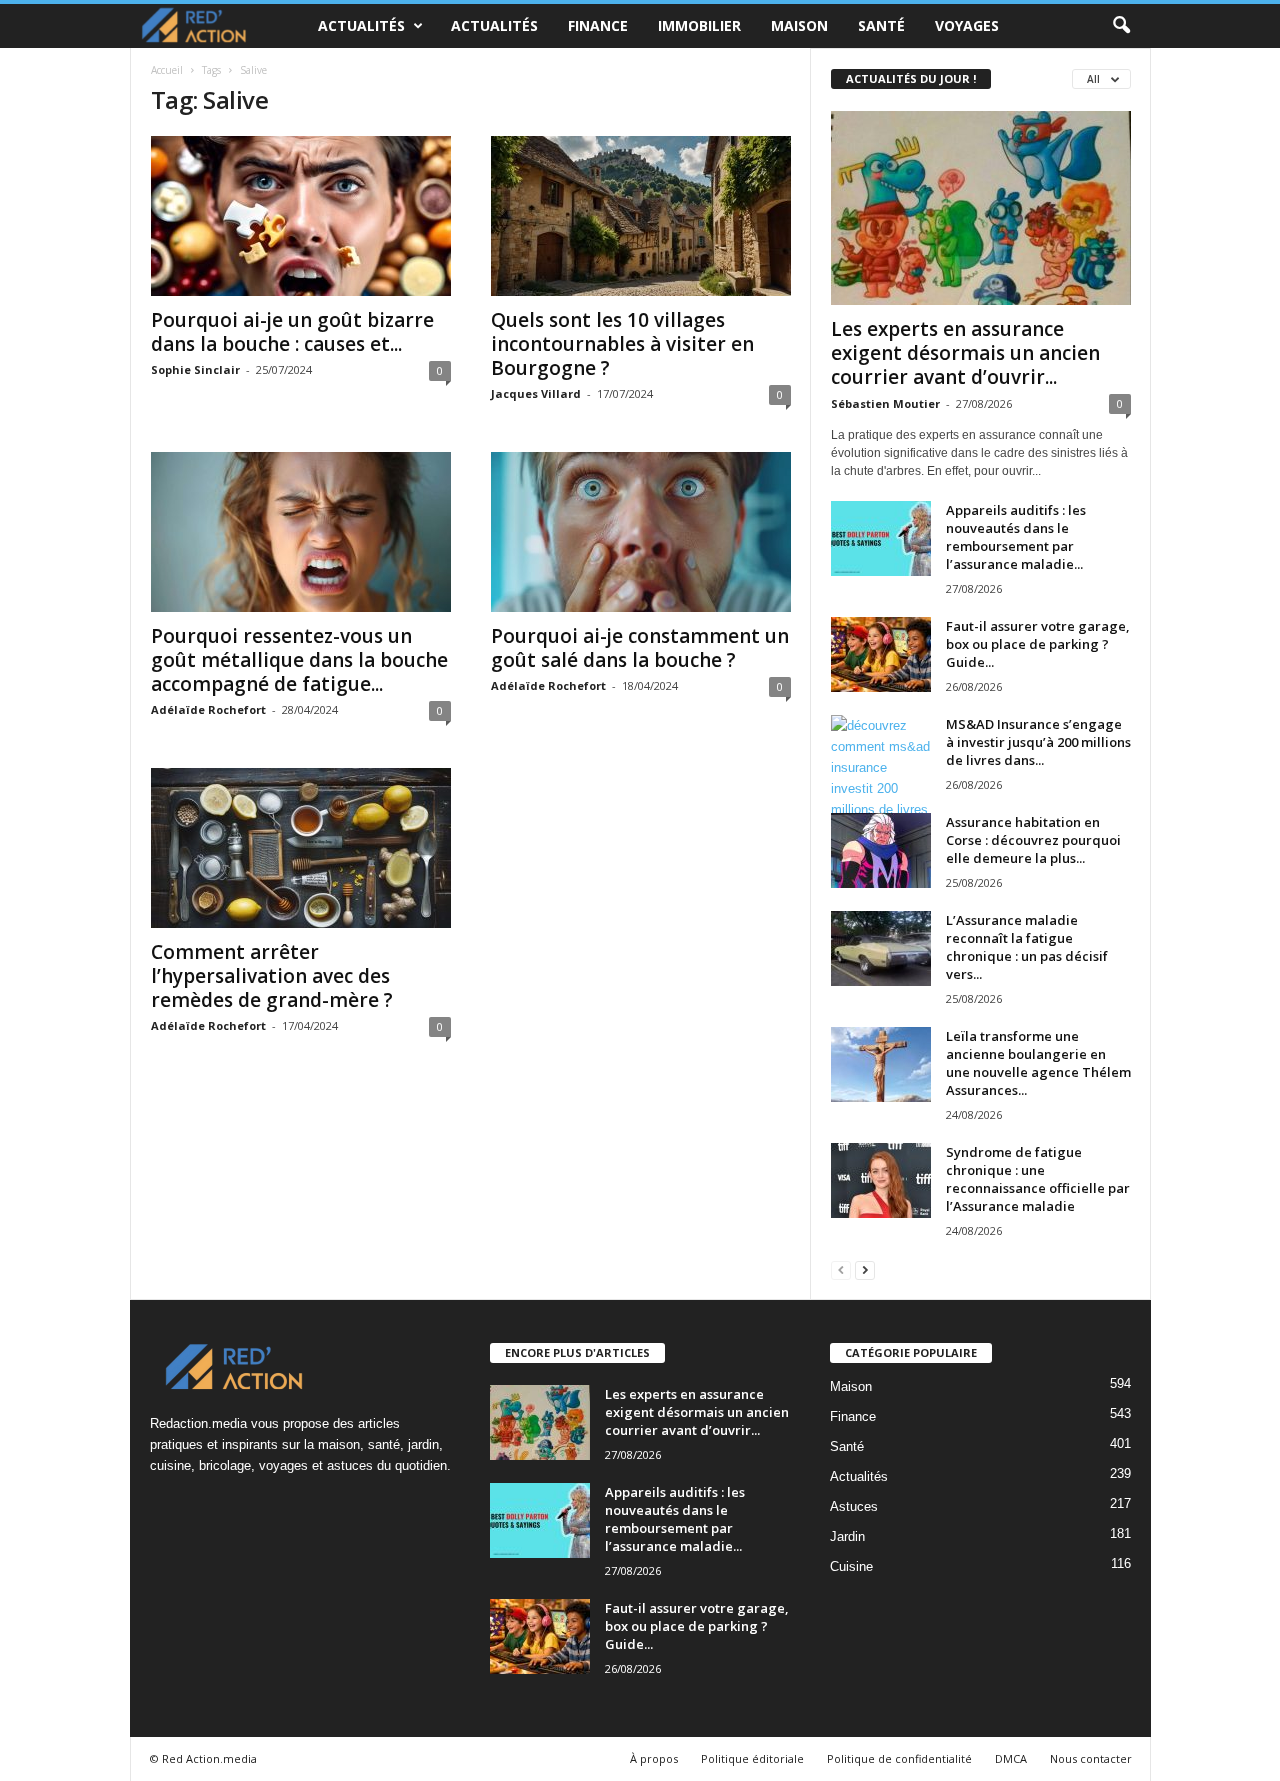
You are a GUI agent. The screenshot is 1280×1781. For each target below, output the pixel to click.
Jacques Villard (536, 393)
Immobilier (699, 25)
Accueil (167, 70)
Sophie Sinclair (195, 369)
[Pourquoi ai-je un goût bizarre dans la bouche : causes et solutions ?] (301, 216)
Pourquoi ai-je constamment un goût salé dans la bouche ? (640, 648)
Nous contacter (1091, 1758)
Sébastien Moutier (885, 403)
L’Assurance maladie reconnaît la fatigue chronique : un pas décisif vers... (1027, 947)
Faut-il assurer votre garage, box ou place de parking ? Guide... (1038, 644)
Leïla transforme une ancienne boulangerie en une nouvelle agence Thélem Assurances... (1038, 1063)
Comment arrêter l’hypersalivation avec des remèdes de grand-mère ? (272, 976)
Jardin (847, 1536)
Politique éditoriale (752, 1758)
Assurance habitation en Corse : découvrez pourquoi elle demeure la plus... (1033, 840)
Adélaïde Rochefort (208, 709)
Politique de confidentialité (899, 1758)
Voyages (967, 25)
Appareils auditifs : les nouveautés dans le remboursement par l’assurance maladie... (1016, 537)
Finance (598, 25)
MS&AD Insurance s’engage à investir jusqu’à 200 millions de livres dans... (1038, 742)
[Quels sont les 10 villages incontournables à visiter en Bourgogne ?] (641, 216)
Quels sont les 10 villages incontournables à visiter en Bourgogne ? (622, 344)
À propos (654, 1758)
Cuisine (851, 1566)
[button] (1121, 26)
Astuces (854, 1506)
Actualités (361, 25)
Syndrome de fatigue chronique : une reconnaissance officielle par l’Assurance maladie (1038, 1179)
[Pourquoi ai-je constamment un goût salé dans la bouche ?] (641, 532)
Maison (799, 25)
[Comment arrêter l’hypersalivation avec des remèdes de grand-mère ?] (301, 848)
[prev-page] (841, 1269)
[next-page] (865, 1269)
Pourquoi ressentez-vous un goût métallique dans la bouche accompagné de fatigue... (299, 660)
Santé (881, 25)
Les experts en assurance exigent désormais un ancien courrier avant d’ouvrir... (965, 353)
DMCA (1011, 1758)
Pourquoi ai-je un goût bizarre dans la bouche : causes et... (292, 332)
